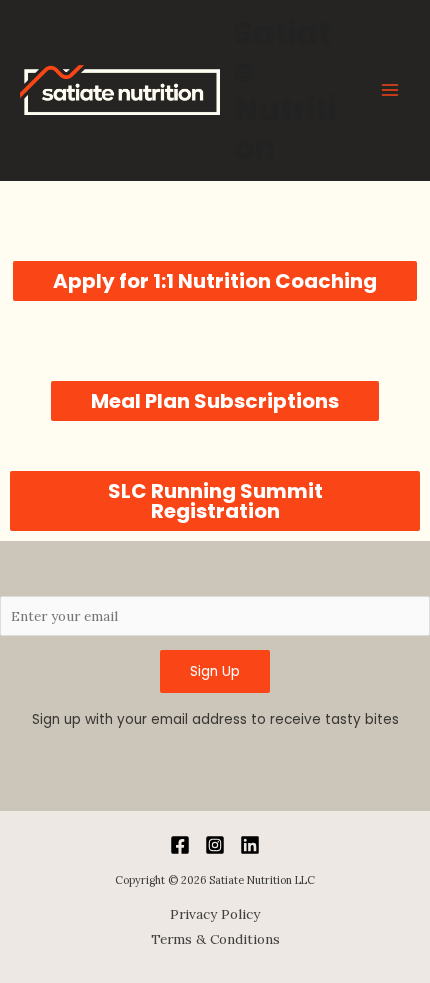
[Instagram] (215, 845)
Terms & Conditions (215, 939)
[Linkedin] (250, 845)
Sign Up (215, 671)
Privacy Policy (215, 914)
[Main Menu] (390, 90)
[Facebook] (180, 845)
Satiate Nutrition (285, 90)
